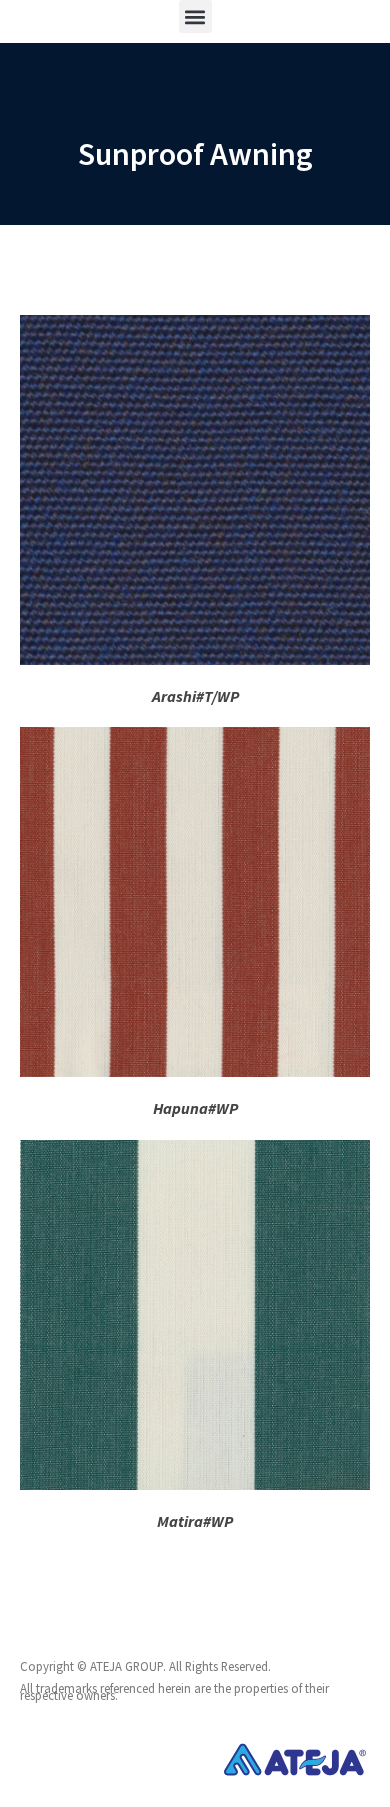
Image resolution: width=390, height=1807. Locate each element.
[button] (195, 16)
